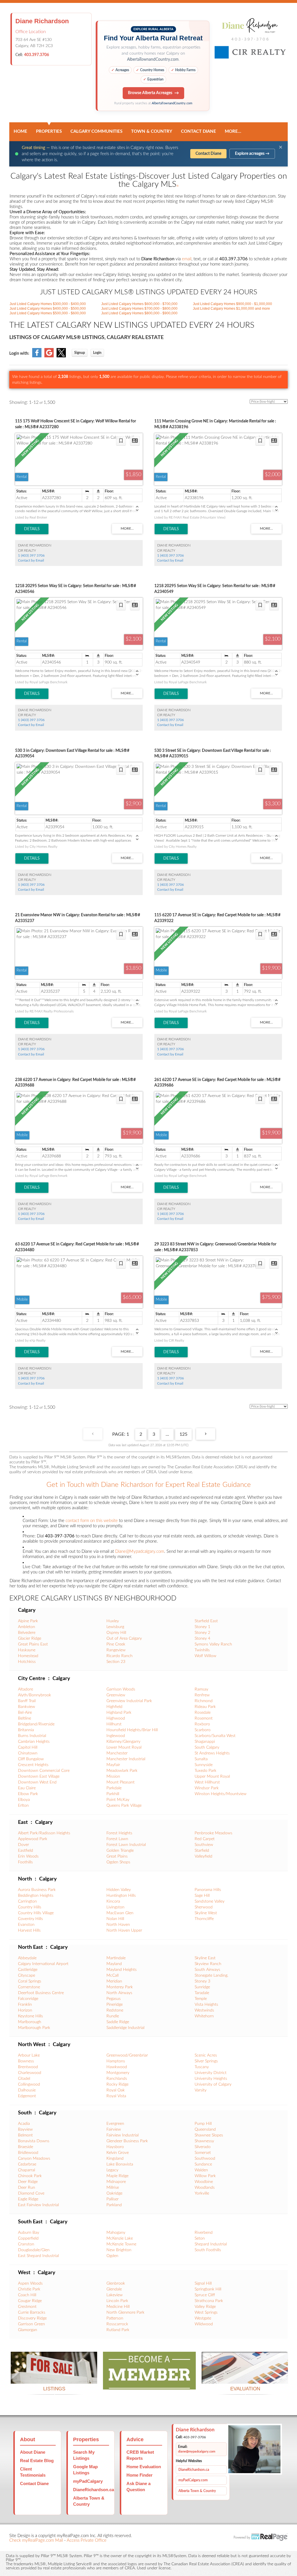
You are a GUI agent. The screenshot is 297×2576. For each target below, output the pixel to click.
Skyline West (206, 1913)
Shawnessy (204, 2141)
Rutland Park (118, 2330)
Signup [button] (80, 353)
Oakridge (114, 2193)
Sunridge (202, 1987)
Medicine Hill (118, 2307)
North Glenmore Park (125, 2313)
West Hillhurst (207, 1782)
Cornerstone (29, 1987)
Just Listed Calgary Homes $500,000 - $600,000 (48, 313)
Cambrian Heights (34, 1742)
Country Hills (30, 1907)
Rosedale (203, 1713)
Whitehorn (204, 2016)
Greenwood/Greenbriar (127, 2055)
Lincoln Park (117, 2301)
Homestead (28, 1656)
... (167, 1434)
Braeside (26, 2147)
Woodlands (205, 2188)
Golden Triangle (120, 1851)
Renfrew (202, 1695)
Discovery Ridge (32, 2318)
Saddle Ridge (118, 2022)
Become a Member (149, 2382)
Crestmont (27, 2307)
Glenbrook (116, 2283)
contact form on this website (92, 1521)
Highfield (114, 1707)
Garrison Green (31, 2324)
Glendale (114, 2289)
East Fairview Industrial (38, 2205)
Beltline (25, 1718)
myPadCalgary (88, 2481)
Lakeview (115, 2295)
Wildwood (204, 2324)
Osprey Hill (116, 1633)
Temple (201, 1999)
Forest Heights (119, 1833)
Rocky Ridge (117, 2084)
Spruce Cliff (205, 2295)
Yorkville (202, 2193)
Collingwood (29, 2084)
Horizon (25, 2010)
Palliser (113, 2199)
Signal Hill (203, 2283)
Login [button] (97, 353)
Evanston (26, 1925)
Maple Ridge (117, 2176)
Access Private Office (87, 2540)
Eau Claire (27, 1788)
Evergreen (115, 2124)
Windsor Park (207, 1788)
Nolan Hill (115, 1919)
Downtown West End (37, 1782)
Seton (200, 2238)
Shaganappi (205, 1742)
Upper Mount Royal (212, 1777)
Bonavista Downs (34, 2141)
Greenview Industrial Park (129, 1701)
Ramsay (201, 1689)
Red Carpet (205, 1839)
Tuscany (202, 2067)
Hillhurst (114, 1724)
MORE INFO (245, 2377)
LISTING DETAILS (32, 529)
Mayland (114, 1964)
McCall (113, 1976)
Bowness (26, 2061)
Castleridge (28, 1970)
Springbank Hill (208, 2289)
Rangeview (116, 1650)
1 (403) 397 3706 (31, 555)
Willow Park (205, 2176)
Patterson (115, 2318)
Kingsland (115, 2159)
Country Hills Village (36, 1913)
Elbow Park (28, 1794)
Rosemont (204, 1718)
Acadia (24, 2124)
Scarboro (203, 1730)
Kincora (113, 1901)
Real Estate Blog (37, 2461)
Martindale (116, 1958)
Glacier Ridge (30, 1639)
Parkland (114, 2205)
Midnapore (116, 2182)
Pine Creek (116, 1644)
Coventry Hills (30, 1919)
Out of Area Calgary (124, 1639)
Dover (23, 1845)
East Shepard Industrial (38, 2256)
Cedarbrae (27, 2164)
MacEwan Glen (120, 1913)
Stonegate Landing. (211, 1976)
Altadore (26, 1689)
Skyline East (205, 1958)
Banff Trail (27, 1701)
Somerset (203, 2153)
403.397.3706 (37, 55)
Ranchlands (117, 2079)
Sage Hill (202, 1896)
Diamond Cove (31, 2193)
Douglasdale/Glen (34, 2250)
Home (20, 131)
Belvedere (27, 1633)
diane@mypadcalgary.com (197, 2452)
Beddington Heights (36, 1896)
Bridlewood (28, 2153)
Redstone (115, 2010)
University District (211, 2073)
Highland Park (119, 1713)
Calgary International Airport (43, 1964)
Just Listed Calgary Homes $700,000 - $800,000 (139, 309)
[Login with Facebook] (37, 356)
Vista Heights (206, 2005)
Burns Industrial (32, 1736)
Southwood (205, 2159)
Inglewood (116, 1736)
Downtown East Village (39, 1777)
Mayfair (113, 1765)
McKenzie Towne (121, 2244)
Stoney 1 (202, 1627)
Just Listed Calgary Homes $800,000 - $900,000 (139, 313)
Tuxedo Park (205, 1771)
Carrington (27, 1901)
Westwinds (204, 2010)
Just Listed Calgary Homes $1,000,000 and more (231, 309)
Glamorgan (28, 2330)
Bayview (25, 2129)
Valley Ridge (205, 2307)
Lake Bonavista (120, 2164)
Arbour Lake (29, 2055)
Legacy (112, 2170)
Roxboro (202, 1724)
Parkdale (114, 1788)
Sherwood (204, 1907)
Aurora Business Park (37, 1890)
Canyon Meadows (34, 2159)
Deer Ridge (28, 2182)
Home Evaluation (144, 2467)
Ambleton (27, 1627)
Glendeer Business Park (127, 2141)
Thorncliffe (204, 1919)
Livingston (115, 1907)
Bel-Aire (25, 1713)
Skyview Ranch (208, 1964)
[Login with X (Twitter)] (61, 356)
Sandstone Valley (210, 1901)
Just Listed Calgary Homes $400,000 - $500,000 (48, 309)
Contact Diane (199, 131)
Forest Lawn (117, 1839)
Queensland (205, 2129)
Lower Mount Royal (124, 1747)
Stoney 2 (202, 1633)
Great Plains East (33, 1644)
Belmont (25, 2135)
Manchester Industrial (126, 1759)
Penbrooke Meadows (213, 1833)
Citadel (24, 2079)
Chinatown (28, 1753)
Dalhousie (27, 2090)
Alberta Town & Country (197, 2491)
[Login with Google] (49, 356)
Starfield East (206, 1621)
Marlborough (30, 2022)
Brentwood (28, 2067)
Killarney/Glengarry (123, 1742)
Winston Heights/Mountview (221, 1794)
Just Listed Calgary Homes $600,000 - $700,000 (139, 304)
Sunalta (201, 1759)
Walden (201, 2170)
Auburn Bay (29, 2233)
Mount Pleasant (121, 1782)
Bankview (27, 1707)
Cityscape (27, 1976)
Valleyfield (203, 1856)
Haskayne (27, 1650)
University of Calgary (213, 2084)
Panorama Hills (208, 1890)
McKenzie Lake (120, 2238)
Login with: (19, 354)
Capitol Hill (28, 1747)
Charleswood (30, 2073)
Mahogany (116, 2233)
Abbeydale (27, 1958)
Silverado (203, 2147)
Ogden (112, 2256)
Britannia (26, 1730)
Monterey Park (120, 1987)
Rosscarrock (117, 2324)
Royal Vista (116, 2096)
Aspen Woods (30, 2283)
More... (233, 131)
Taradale (202, 1993)
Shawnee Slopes (209, 2135)
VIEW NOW (54, 2377)
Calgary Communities (96, 131)
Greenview (116, 1695)
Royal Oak (116, 2090)
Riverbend (204, 2233)
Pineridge (115, 2005)
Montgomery (118, 2073)
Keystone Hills (30, 2016)
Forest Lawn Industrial (126, 1845)
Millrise (113, 2188)
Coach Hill (27, 2295)
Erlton (23, 1806)
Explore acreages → (252, 154)
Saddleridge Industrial (125, 2028)
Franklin (25, 2005)
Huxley (113, 1621)
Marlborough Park (34, 2028)
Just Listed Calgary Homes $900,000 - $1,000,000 (232, 304)
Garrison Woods (121, 1689)
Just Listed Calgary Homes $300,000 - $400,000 (48, 304)
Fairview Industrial (123, 2135)
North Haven (118, 1925)
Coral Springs (30, 1981)
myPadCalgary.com (193, 2480)
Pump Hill (203, 2124)
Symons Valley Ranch (213, 1644)
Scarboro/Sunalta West (215, 1736)
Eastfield (26, 1851)
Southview (204, 1845)
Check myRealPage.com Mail (36, 2540)
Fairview (114, 2129)
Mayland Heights (122, 1970)
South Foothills (208, 2250)
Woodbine (204, 2182)
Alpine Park (28, 1621)
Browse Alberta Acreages (150, 93)
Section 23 (116, 1662)
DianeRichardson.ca (94, 2490)
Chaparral (27, 2170)
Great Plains (117, 1856)
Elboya (24, 1800)
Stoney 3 (202, 1981)
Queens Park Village (124, 1806)
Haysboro (115, 2147)
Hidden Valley (119, 1890)
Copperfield (28, 2238)
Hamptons (116, 2061)
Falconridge (28, 1999)
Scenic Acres (206, 2055)
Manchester (117, 1753)
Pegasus (114, 1999)
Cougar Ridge (30, 2301)
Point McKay (118, 1800)
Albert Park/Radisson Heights (44, 1833)
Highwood (116, 1718)
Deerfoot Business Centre (41, 1993)
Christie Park (29, 2289)
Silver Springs (206, 2061)
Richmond (204, 1701)
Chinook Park (30, 2176)
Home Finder (140, 2475)
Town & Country (152, 131)
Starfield (202, 1851)
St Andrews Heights (212, 1753)
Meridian (114, 1981)
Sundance (203, 2164)
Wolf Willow (205, 1656)
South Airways (207, 1970)
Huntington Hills (121, 1896)
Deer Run (27, 2188)
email (187, 259)
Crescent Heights (33, 1765)
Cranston (26, 2244)
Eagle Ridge (28, 2199)
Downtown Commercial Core (44, 1771)
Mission (113, 1777)
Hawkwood (117, 2067)
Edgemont (27, 2096)
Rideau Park (205, 1707)
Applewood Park (33, 1839)
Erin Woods (28, 1856)
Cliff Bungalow (31, 1759)
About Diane (33, 2452)
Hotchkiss (27, 1662)
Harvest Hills (29, 1930)
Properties (49, 131)
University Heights (211, 2079)
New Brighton (119, 2250)
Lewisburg (115, 1627)
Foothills (25, 1862)
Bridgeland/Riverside (36, 1724)
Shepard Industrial (211, 2244)
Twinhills (202, 1650)
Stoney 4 (202, 1639)
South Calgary (207, 1747)
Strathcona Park (209, 2301)
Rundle (113, 2016)
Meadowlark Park (122, 1771)
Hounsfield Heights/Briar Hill (132, 1730)
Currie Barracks (32, 2313)
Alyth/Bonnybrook (35, 1695)
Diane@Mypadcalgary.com (140, 1551)
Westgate (203, 2318)
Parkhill (113, 1794)
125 (183, 1434)
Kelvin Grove (118, 2153)
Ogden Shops (118, 1862)
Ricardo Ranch (119, 1656)
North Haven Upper (124, 1930)
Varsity (201, 2090)
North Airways (119, 1993)
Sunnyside (204, 1765)
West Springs (206, 2313)
